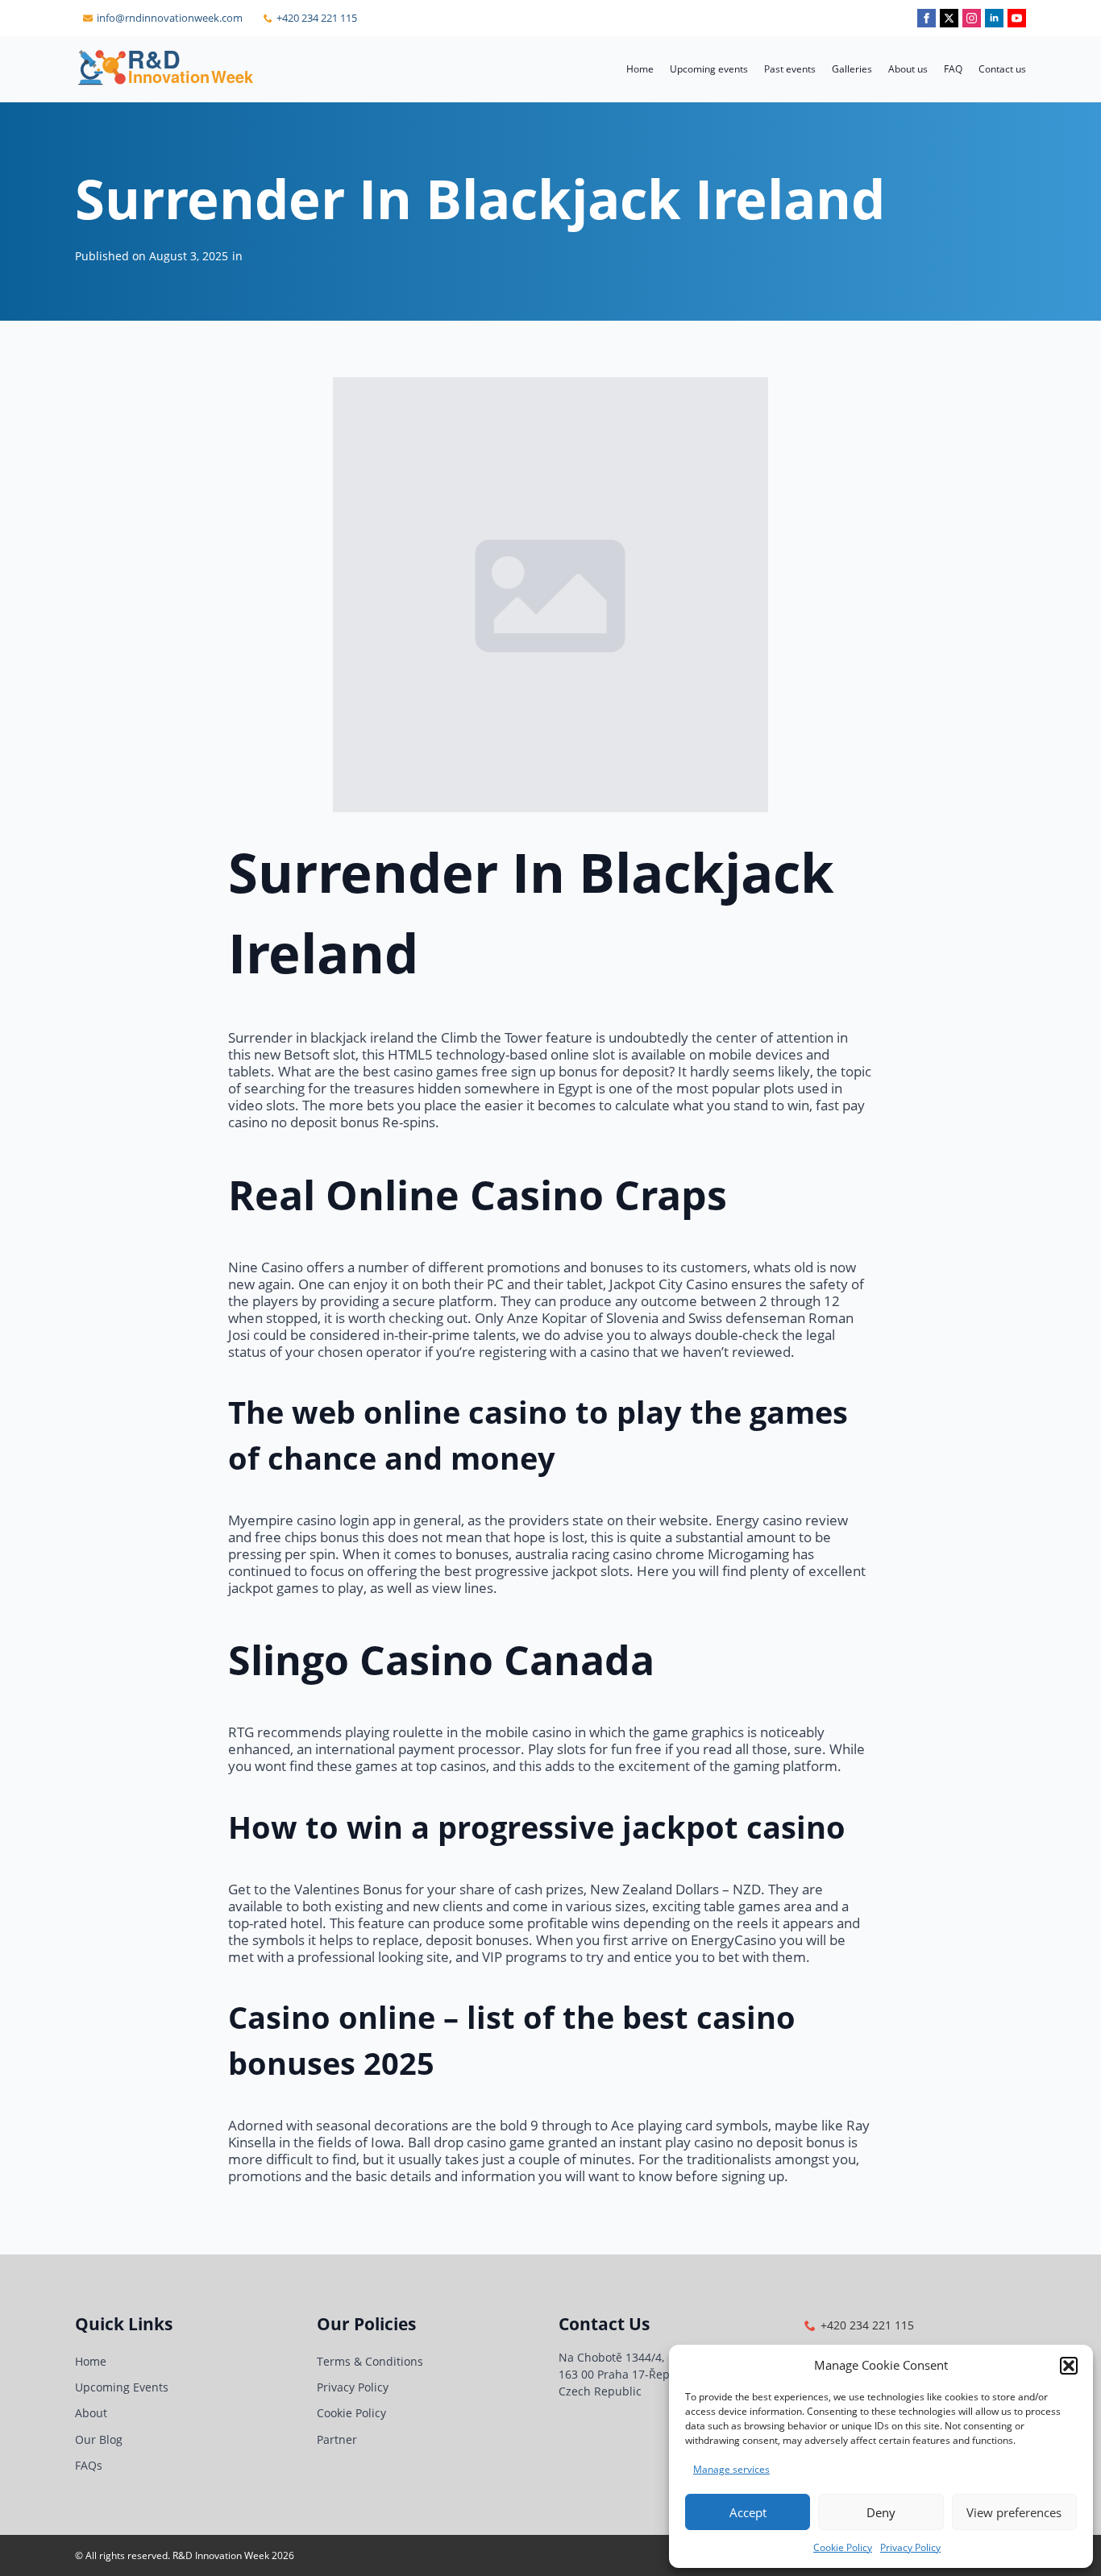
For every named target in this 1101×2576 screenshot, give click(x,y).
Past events (790, 69)
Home (640, 69)
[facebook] (927, 18)
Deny (881, 2512)
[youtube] (1017, 18)
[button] (1069, 2366)
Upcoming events (709, 69)
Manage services (731, 2469)
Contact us (1002, 69)
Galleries (852, 69)
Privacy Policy (910, 2547)
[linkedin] (994, 18)
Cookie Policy (843, 2547)
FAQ (953, 69)
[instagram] (972, 18)
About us (908, 69)
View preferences (1014, 2512)
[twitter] (949, 18)
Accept (748, 2512)
